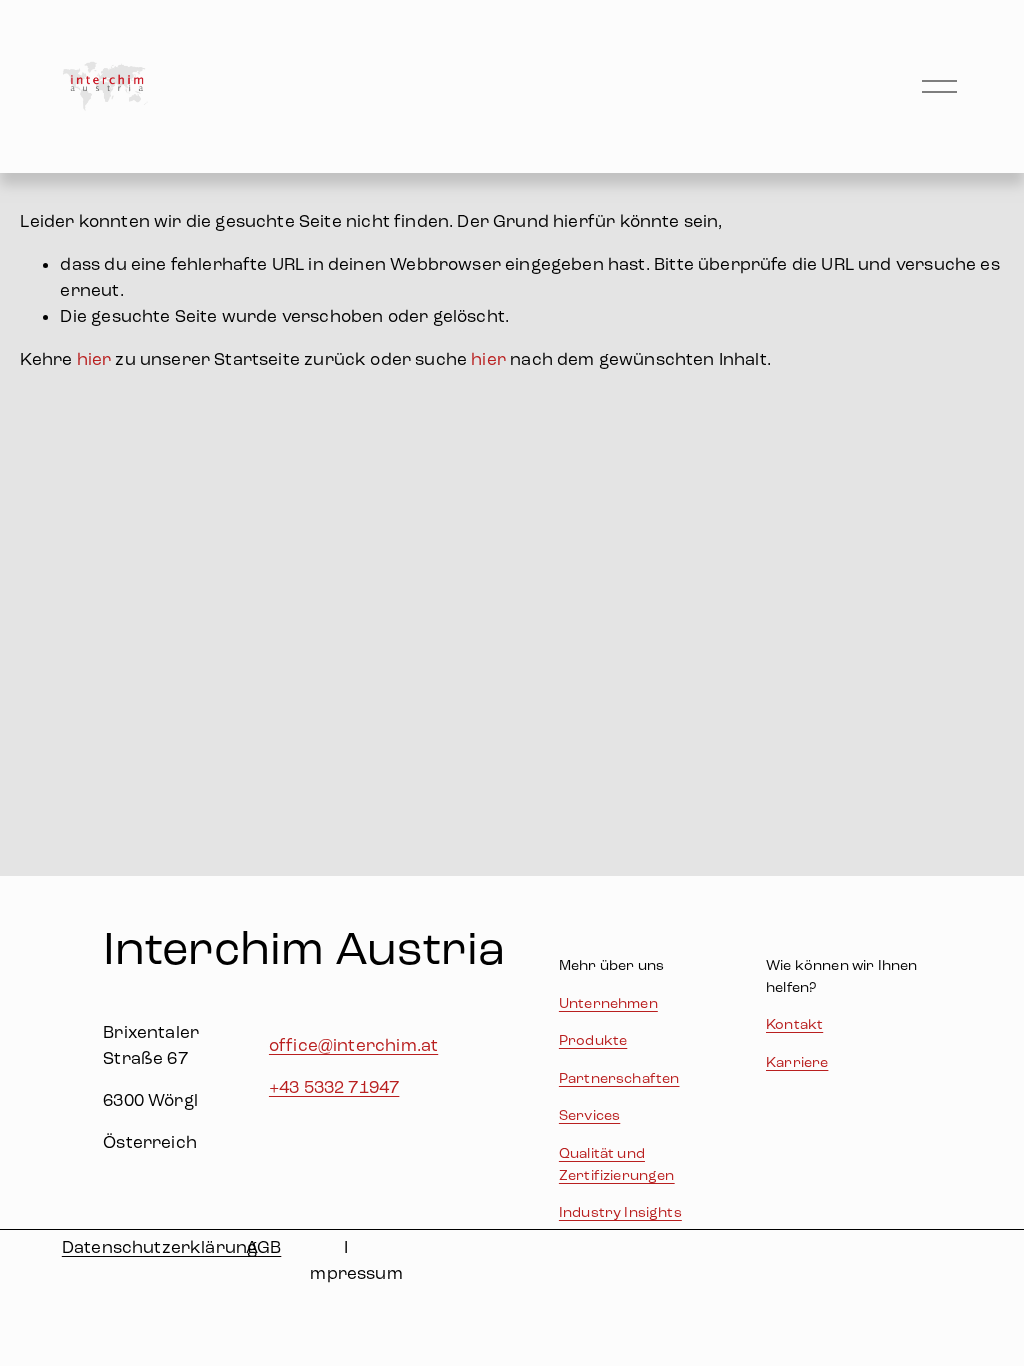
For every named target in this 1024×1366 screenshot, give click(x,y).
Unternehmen (608, 1003)
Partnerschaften (619, 1078)
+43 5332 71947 (334, 1087)
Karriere (797, 1062)
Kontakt (794, 1024)
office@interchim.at (353, 1045)
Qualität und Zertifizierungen (617, 1164)
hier (94, 359)
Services (589, 1115)
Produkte (593, 1040)
